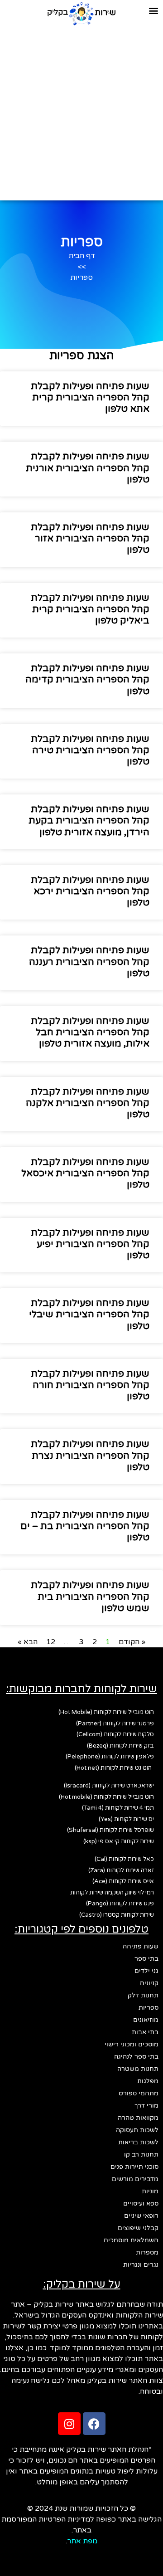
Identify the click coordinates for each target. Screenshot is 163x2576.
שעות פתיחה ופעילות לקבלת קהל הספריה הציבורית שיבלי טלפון (89, 1314)
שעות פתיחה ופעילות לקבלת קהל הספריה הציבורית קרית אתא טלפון (90, 397)
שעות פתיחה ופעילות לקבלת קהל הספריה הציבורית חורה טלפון (90, 1385)
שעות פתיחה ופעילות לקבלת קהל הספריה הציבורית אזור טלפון (90, 538)
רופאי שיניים (141, 2216)
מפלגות (148, 2081)
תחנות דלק (143, 1995)
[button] (153, 11)
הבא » (28, 1642)
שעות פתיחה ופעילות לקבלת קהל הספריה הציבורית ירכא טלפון (90, 891)
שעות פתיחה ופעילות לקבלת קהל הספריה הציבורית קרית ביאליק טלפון (90, 609)
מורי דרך (146, 2106)
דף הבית (82, 256)
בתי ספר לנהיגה (136, 2057)
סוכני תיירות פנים (134, 2167)
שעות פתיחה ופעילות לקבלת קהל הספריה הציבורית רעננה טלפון (89, 962)
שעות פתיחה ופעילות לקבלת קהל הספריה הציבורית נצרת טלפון (90, 1455)
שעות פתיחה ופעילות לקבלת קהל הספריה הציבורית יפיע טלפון (90, 1244)
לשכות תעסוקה (137, 2130)
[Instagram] (69, 2424)
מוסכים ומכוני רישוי (132, 2044)
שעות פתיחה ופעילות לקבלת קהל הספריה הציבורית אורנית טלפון (88, 468)
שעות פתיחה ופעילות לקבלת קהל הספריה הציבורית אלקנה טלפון (88, 1103)
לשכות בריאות (138, 2142)
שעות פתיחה (141, 1946)
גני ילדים (146, 1971)
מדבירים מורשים (135, 2179)
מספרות (147, 2252)
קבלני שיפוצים (138, 2228)
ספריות (149, 2008)
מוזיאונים (146, 2020)
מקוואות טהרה (138, 2118)
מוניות (150, 2191)
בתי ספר (146, 1959)
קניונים (149, 1983)
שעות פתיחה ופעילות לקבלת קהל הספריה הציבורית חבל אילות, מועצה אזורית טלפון (90, 1032)
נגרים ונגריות (141, 2265)
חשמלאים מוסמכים (131, 2240)
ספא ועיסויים (141, 2203)
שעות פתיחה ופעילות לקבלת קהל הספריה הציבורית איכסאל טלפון (85, 1173)
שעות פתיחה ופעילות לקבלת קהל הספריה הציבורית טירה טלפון (90, 750)
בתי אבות (145, 2032)
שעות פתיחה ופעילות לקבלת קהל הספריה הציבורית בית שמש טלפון (90, 1596)
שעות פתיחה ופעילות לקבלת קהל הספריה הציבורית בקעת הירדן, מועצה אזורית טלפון (89, 821)
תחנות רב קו (141, 2155)
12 (51, 1642)
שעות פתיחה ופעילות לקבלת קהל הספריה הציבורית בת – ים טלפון (85, 1526)
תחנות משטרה (138, 2069)
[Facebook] (94, 2424)
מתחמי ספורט (139, 2093)
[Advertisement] (81, 112)
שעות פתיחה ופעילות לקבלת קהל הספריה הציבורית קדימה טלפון (87, 679)
